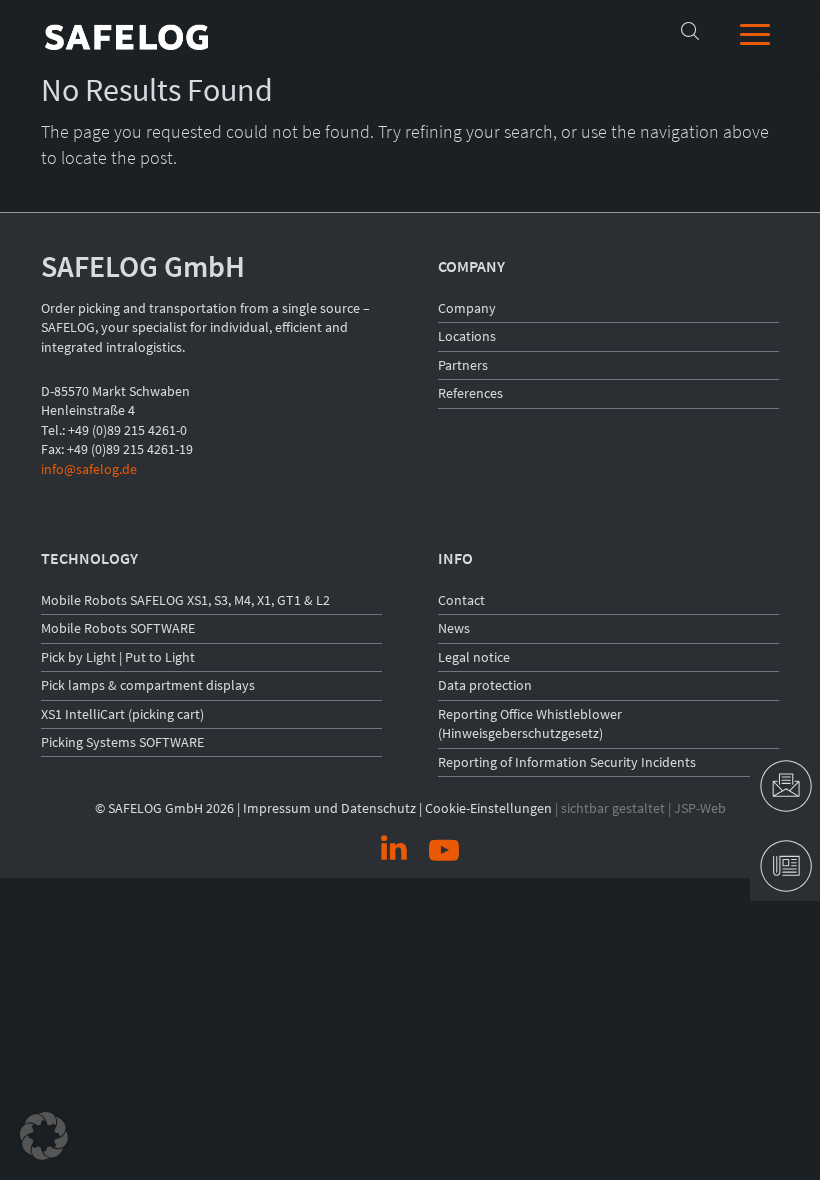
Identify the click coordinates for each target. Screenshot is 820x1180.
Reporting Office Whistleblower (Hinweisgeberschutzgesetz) (530, 724)
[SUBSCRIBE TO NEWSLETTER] (785, 866)
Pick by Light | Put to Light (118, 657)
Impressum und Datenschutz (329, 808)
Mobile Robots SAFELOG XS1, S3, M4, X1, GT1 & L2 (185, 600)
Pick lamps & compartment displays (148, 685)
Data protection (485, 685)
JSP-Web (700, 808)
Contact (461, 600)
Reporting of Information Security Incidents (567, 762)
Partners (463, 365)
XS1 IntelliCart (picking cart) (122, 714)
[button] (44, 1136)
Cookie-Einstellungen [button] (488, 808)
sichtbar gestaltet (613, 808)
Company (467, 308)
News (454, 628)
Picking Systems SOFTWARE (122, 742)
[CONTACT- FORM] (785, 786)
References (470, 393)
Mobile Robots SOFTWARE (118, 628)
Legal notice (474, 657)
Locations (467, 336)
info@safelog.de (89, 469)
